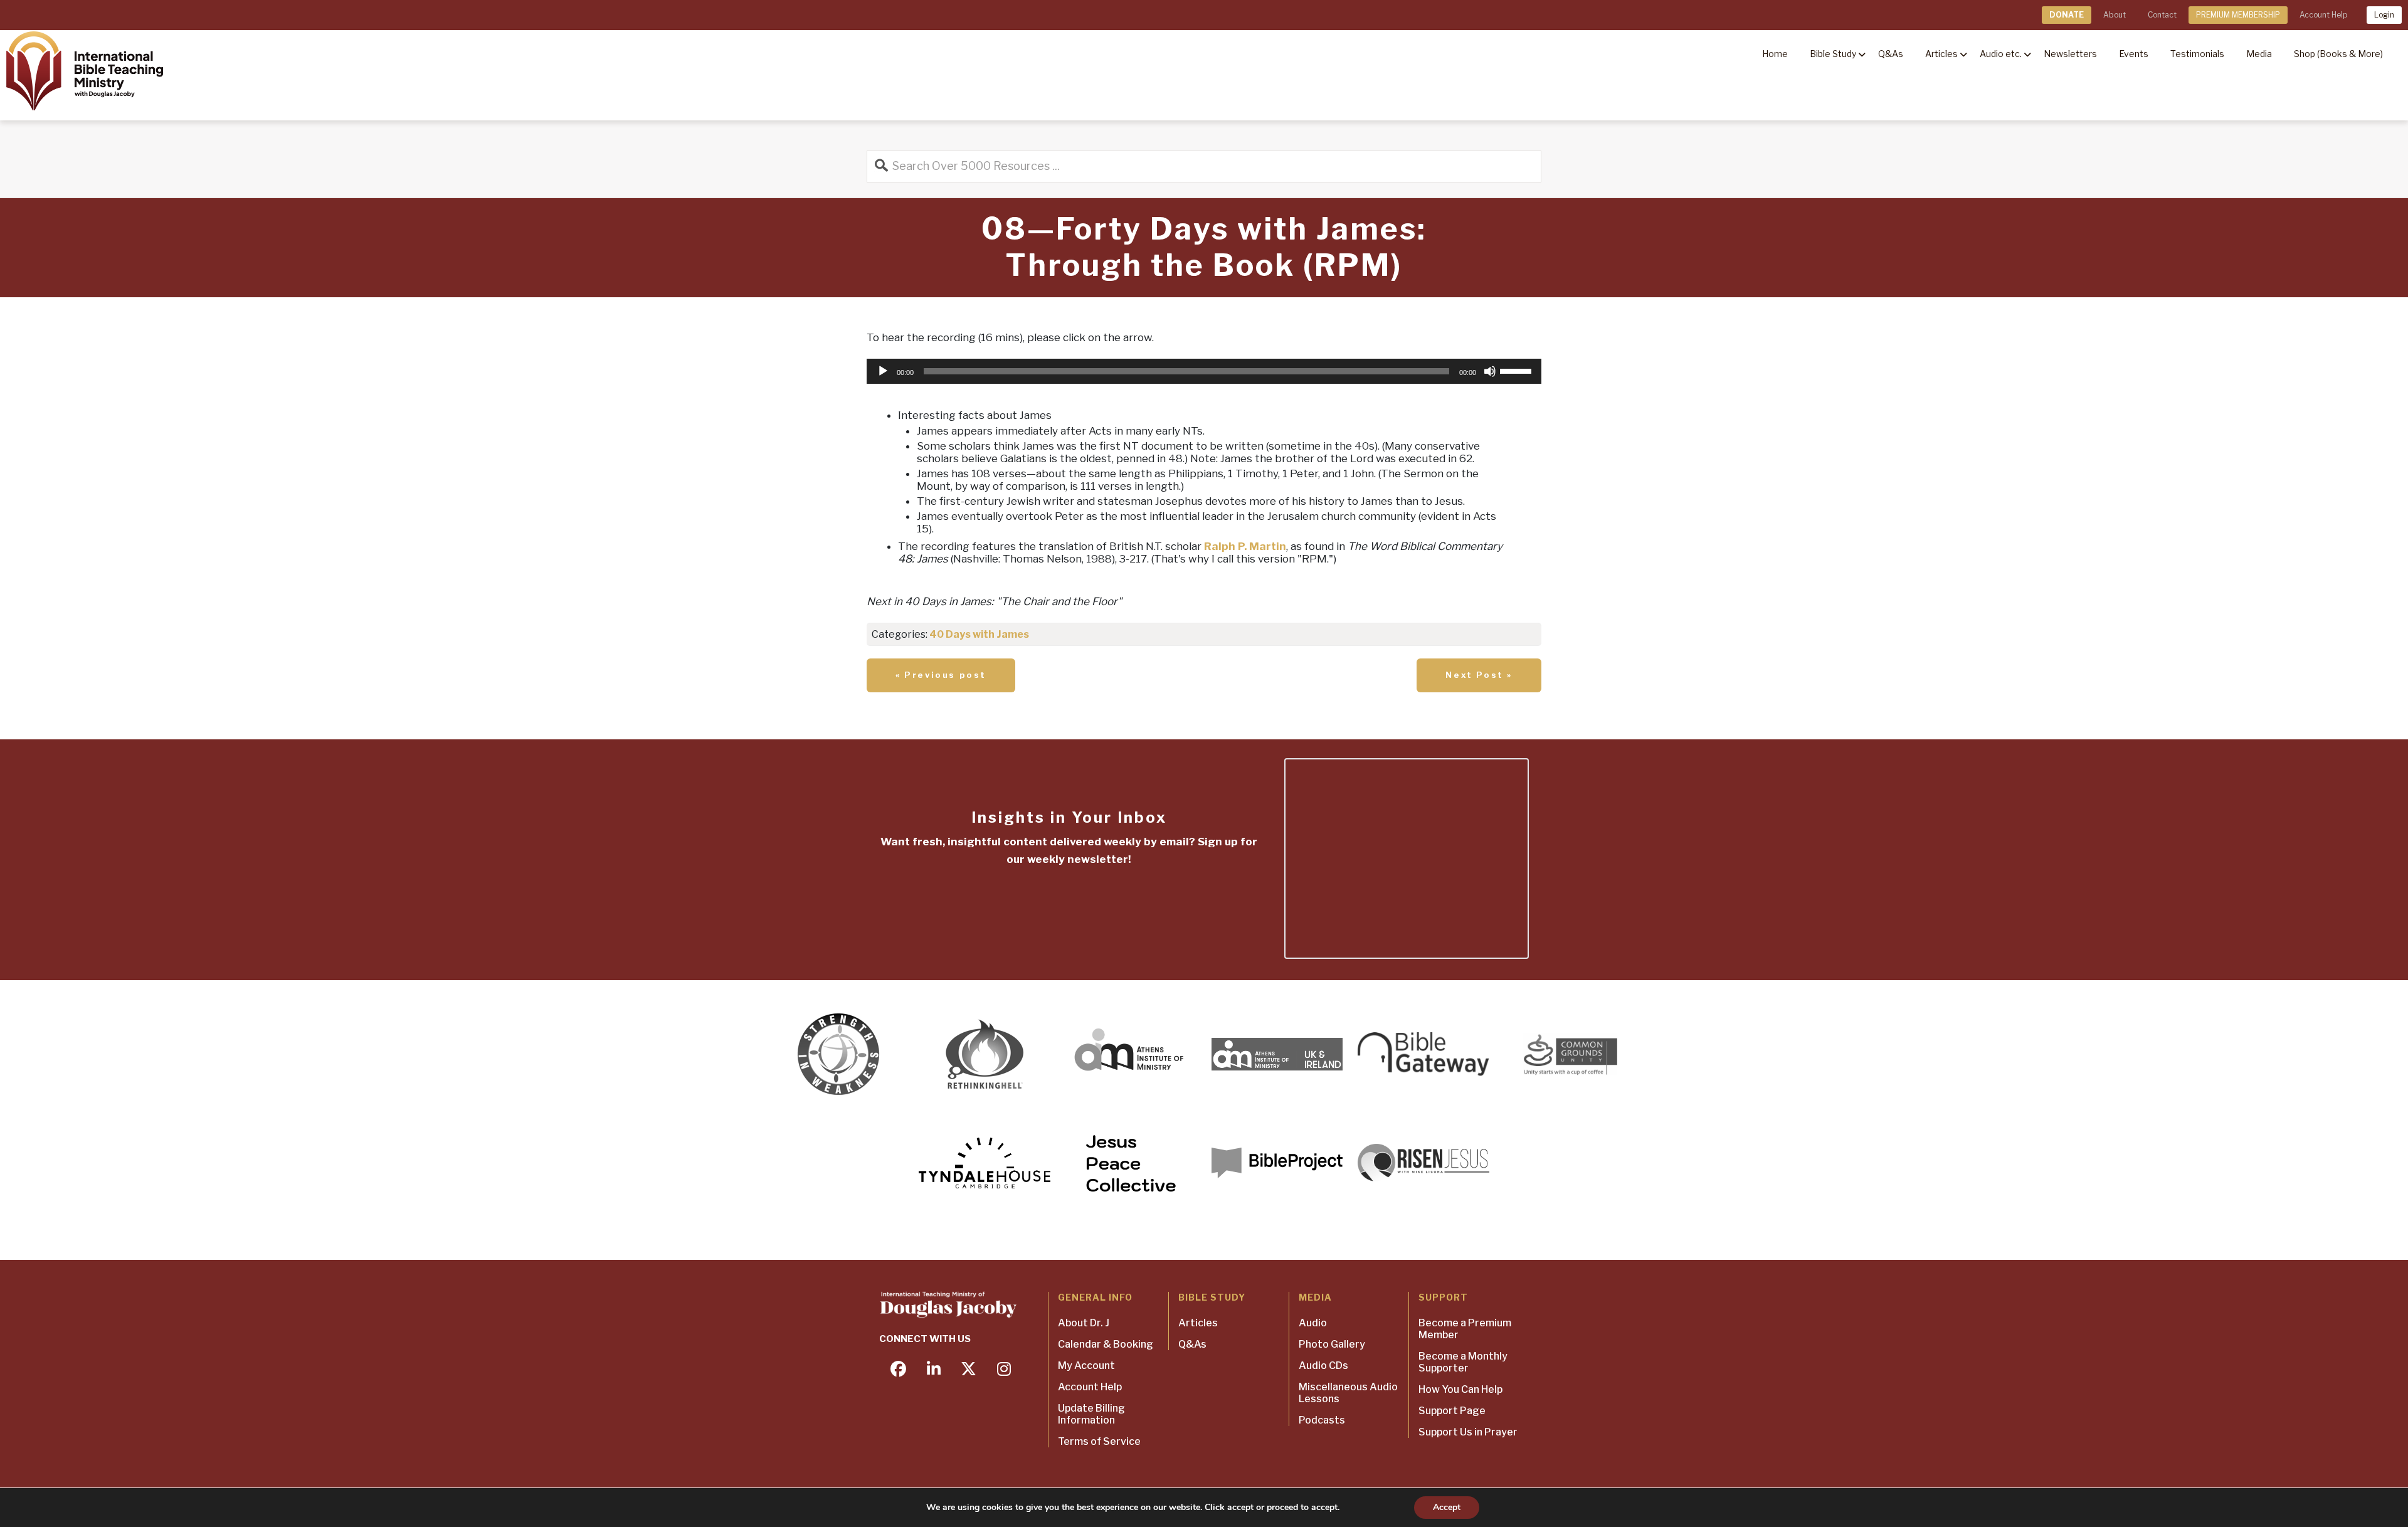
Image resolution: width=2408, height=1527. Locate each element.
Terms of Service (1099, 1441)
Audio (1313, 1323)
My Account (1086, 1366)
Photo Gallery (1332, 1344)
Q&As (1192, 1344)
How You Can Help (1460, 1389)
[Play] (883, 371)
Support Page (1452, 1411)
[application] (1204, 371)
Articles (1198, 1323)
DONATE (2067, 15)
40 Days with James (979, 634)
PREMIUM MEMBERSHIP (2238, 15)
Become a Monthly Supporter (1463, 1362)
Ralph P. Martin (1245, 546)
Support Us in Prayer (1468, 1432)
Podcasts (1322, 1420)
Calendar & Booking (1106, 1344)
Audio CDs (1323, 1366)
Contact (2162, 15)
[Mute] (1490, 371)
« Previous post (941, 675)
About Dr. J (1084, 1323)
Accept (1447, 1507)
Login (2384, 15)
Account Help (2323, 15)
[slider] (1518, 370)
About (2115, 15)
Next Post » (1479, 675)
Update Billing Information (1091, 1414)
